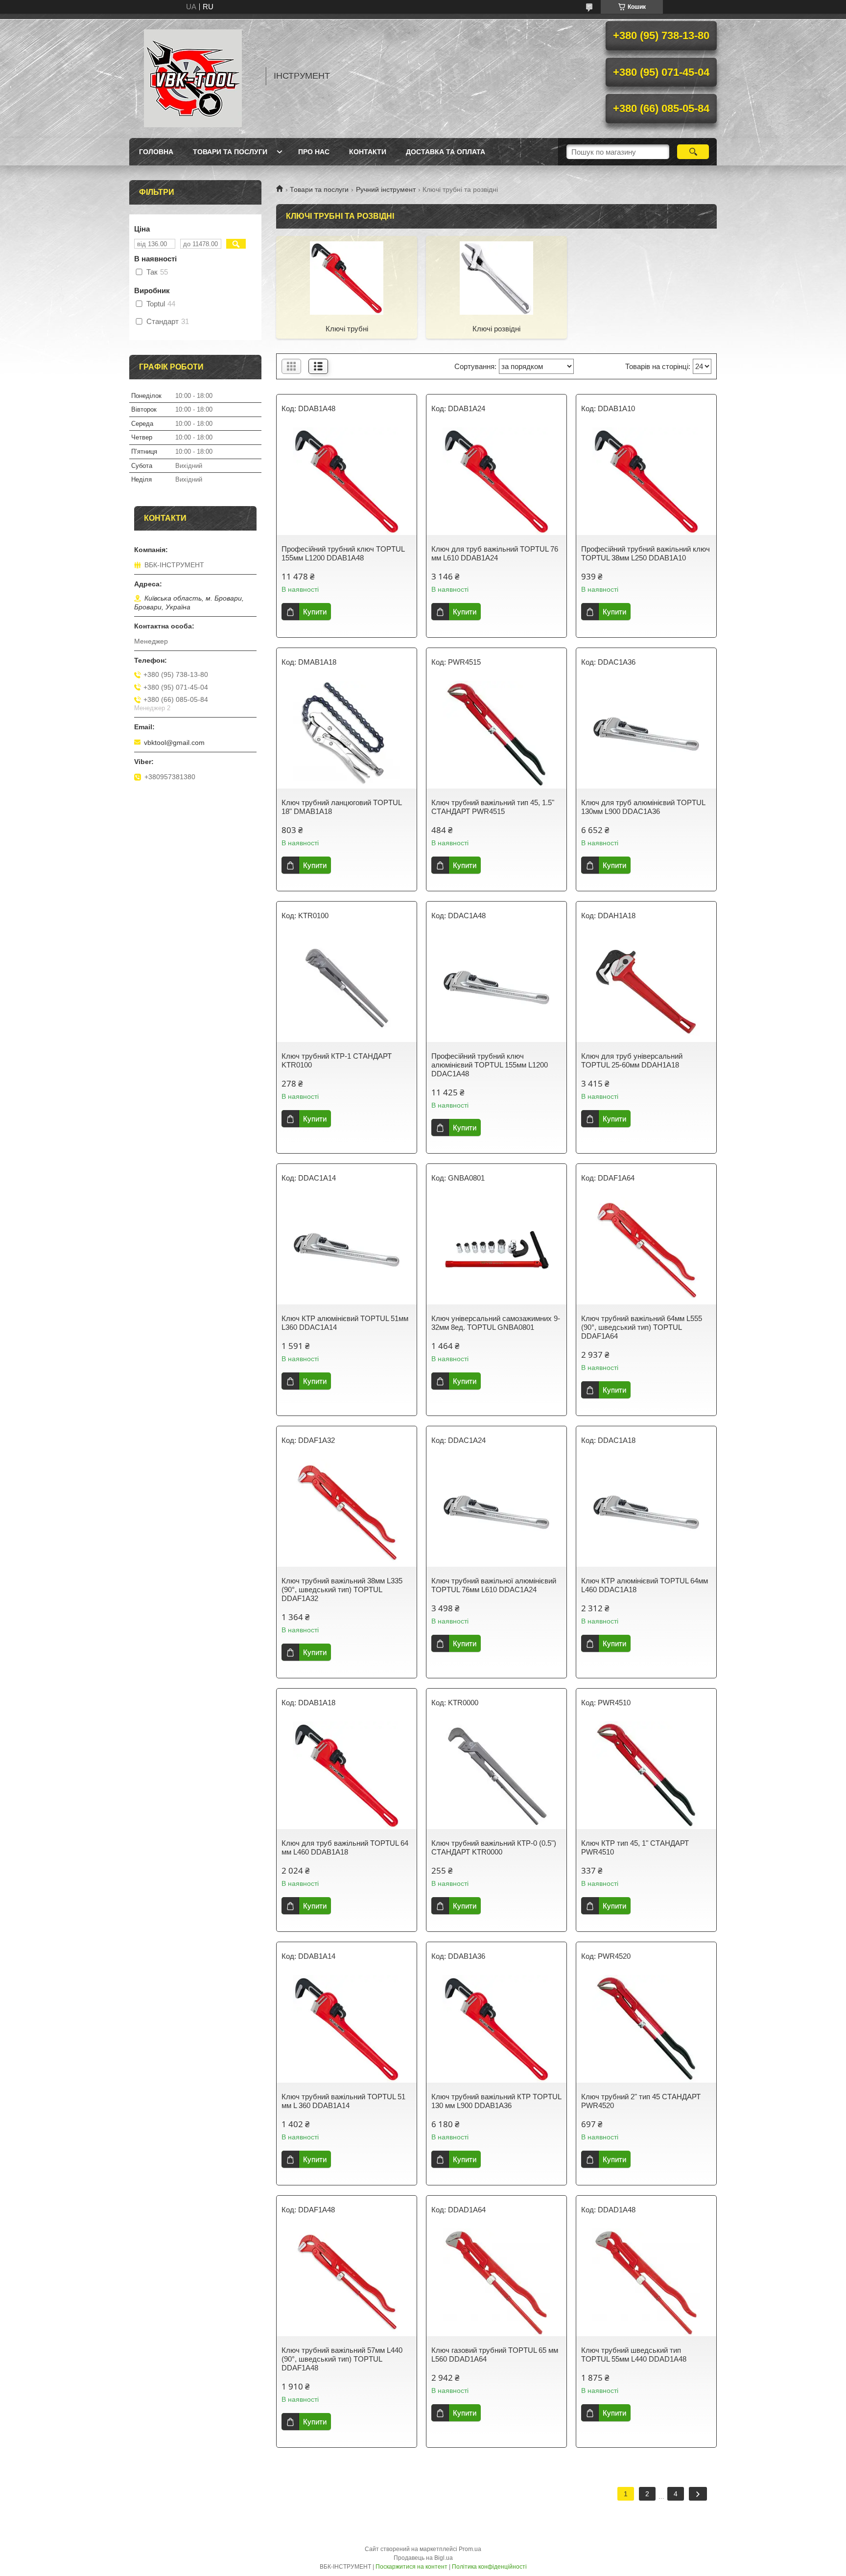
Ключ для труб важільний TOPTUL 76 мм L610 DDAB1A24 (495, 553)
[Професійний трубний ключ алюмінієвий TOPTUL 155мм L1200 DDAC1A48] (496, 988)
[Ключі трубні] (347, 278)
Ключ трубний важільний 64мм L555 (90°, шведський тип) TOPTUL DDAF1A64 (642, 1327)
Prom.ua (470, 2549)
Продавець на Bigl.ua (423, 2558)
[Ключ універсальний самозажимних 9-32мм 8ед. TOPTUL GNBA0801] (496, 1251)
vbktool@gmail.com (174, 743)
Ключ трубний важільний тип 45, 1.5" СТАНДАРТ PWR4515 (493, 807)
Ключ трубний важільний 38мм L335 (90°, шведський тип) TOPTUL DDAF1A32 (342, 1590)
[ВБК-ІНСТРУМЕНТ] (193, 76)
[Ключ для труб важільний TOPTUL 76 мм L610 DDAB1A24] (496, 481)
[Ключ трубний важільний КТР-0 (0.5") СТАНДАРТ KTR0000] (496, 1775)
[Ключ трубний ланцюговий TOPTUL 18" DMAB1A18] (347, 735)
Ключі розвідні (496, 329)
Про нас (314, 152)
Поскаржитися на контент (411, 2567)
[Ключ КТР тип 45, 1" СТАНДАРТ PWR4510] (646, 1775)
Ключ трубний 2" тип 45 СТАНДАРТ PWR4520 (641, 2101)
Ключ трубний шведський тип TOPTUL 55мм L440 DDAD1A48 (634, 2355)
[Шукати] (693, 152)
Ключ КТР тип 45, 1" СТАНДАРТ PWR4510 (635, 1847)
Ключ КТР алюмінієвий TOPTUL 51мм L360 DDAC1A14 (345, 1323)
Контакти (368, 152)
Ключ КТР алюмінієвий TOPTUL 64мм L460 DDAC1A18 (645, 1585)
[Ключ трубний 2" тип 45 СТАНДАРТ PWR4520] (646, 2029)
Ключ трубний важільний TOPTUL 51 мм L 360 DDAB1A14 (343, 2101)
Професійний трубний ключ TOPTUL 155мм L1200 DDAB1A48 (343, 553)
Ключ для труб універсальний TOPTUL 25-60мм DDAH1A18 (632, 1060)
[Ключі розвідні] (496, 278)
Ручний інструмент (386, 189)
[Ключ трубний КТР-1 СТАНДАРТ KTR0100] (347, 988)
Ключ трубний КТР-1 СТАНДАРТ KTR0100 (337, 1060)
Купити (315, 612)
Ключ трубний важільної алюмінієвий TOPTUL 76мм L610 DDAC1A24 (494, 1585)
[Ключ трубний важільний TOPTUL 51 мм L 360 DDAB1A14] (347, 2029)
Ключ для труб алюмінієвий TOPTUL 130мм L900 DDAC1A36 (643, 807)
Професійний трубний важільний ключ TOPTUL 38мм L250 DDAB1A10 (646, 553)
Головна (156, 152)
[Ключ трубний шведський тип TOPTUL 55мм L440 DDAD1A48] (646, 2282)
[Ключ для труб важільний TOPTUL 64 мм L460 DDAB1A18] (347, 1775)
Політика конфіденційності (489, 2567)
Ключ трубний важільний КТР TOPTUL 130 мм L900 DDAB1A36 (496, 2101)
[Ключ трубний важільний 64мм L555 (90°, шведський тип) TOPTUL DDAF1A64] (646, 1251)
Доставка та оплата (446, 152)
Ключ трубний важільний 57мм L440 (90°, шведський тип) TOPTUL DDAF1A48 (342, 2359)
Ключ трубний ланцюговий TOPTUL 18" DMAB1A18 (341, 807)
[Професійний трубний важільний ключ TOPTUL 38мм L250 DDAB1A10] (646, 481)
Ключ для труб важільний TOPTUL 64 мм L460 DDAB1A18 (345, 1847)
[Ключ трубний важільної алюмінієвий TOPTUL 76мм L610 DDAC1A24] (496, 1513)
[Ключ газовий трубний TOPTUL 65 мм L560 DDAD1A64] (496, 2282)
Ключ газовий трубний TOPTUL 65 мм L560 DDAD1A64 (495, 2355)
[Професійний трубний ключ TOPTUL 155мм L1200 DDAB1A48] (347, 481)
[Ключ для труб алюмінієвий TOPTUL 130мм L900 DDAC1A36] (646, 735)
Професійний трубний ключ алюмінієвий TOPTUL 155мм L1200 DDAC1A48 (490, 1065)
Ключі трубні (347, 329)
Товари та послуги (230, 152)
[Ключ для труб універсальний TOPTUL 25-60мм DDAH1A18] (646, 988)
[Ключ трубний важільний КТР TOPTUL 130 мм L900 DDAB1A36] (496, 2029)
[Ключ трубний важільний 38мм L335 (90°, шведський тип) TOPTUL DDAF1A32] (347, 1513)
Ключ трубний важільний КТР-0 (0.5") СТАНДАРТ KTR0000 (494, 1847)
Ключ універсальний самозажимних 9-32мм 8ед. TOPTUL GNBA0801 (496, 1323)
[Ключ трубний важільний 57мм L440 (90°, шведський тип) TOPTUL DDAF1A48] (347, 2282)
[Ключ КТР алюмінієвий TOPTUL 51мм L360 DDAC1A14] (347, 1251)
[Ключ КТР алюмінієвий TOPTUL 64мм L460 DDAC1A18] (646, 1513)
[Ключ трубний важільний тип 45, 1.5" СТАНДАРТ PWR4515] (496, 735)
